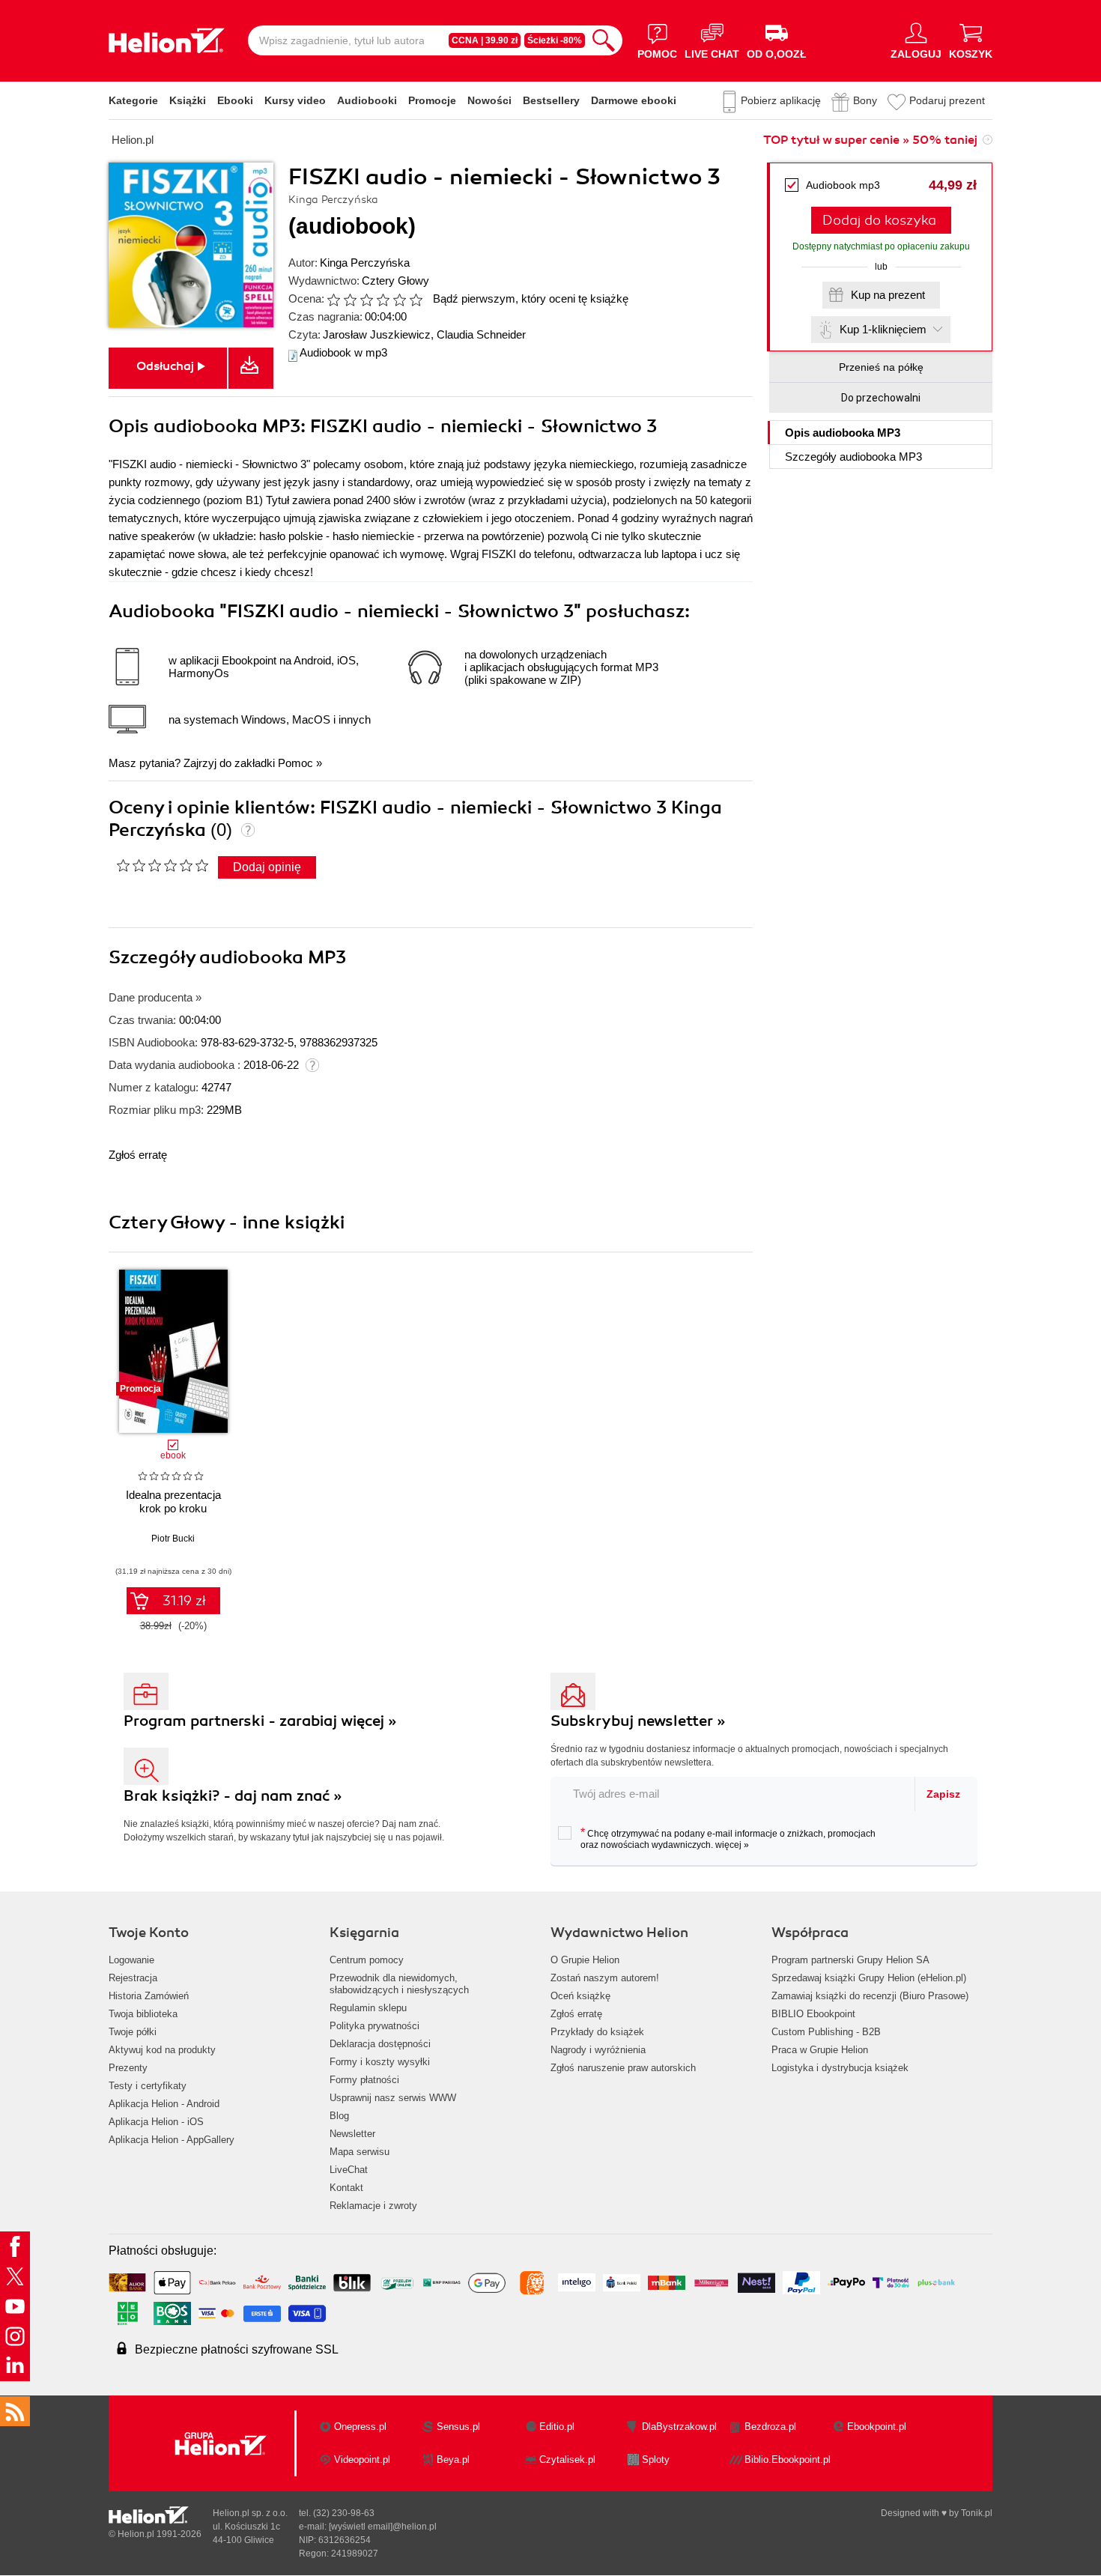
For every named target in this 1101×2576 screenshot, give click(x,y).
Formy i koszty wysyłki (380, 2062)
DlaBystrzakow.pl (679, 2427)
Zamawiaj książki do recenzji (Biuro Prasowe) (870, 1996)
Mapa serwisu (360, 2152)
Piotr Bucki (173, 1539)
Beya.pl (453, 2460)
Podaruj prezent (947, 100)
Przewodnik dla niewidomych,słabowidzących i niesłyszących (399, 1984)
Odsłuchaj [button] (165, 366)
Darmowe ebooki (634, 100)
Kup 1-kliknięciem (883, 329)
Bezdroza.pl (770, 2427)
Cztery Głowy (395, 281)
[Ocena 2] (350, 300)
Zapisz (943, 1794)
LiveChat (349, 2170)
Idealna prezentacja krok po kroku (173, 1501)
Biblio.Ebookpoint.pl (788, 2460)
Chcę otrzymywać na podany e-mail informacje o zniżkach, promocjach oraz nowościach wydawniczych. (728, 1838)
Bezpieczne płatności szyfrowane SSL (237, 2349)
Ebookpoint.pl (877, 2427)
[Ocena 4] (383, 300)
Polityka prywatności (374, 2026)
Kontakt (346, 2188)
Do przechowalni (881, 398)
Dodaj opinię (267, 867)
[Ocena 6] (416, 300)
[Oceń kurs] (162, 865)
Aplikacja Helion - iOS (156, 2122)
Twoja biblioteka (143, 2014)
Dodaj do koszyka (879, 220)
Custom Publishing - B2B (826, 2032)
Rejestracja (133, 1978)
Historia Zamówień (149, 1996)
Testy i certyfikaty (148, 2086)
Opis (843, 433)
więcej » (732, 1845)
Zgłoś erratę (138, 1155)
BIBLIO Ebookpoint (813, 2014)
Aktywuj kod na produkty (162, 2050)
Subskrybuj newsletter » (638, 1721)
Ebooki (235, 100)
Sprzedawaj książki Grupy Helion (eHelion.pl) (869, 1978)
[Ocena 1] (333, 300)
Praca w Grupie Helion (820, 2050)
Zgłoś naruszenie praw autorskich (623, 2068)
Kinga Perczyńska (365, 263)
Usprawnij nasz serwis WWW (393, 2098)
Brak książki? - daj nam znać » (233, 1796)
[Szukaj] (604, 40)
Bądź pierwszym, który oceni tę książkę (531, 298)
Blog (339, 2116)
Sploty (656, 2460)
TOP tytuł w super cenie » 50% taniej (870, 140)
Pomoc (295, 763)
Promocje (432, 100)
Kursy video (295, 100)
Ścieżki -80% (555, 40)
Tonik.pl (977, 2513)
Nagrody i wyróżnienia (598, 2050)
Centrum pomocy (367, 1960)
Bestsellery (551, 100)
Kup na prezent (888, 295)
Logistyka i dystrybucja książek (840, 2068)
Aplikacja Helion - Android (164, 2104)
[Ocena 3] (366, 300)
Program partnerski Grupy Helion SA (850, 1960)
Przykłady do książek (597, 2032)
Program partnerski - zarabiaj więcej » (260, 1721)
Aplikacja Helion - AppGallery (172, 2140)
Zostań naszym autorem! (605, 1978)
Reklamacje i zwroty (373, 2206)
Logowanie (131, 1960)
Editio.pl (557, 2427)
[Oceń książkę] (376, 298)
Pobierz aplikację (781, 100)
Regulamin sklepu (368, 2008)
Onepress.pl (360, 2427)
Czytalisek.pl (567, 2460)
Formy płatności (364, 2080)
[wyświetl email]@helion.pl (383, 2527)
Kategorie (133, 100)
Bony (865, 100)
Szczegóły (853, 457)
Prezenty (128, 2068)
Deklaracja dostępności (380, 2044)
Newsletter (352, 2134)
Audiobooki (367, 100)
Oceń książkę (580, 1996)
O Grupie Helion (585, 1960)
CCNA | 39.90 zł (485, 40)
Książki (188, 100)
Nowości (489, 100)
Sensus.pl (458, 2427)
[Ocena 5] (399, 300)
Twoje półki (133, 2032)
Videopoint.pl (362, 2460)
